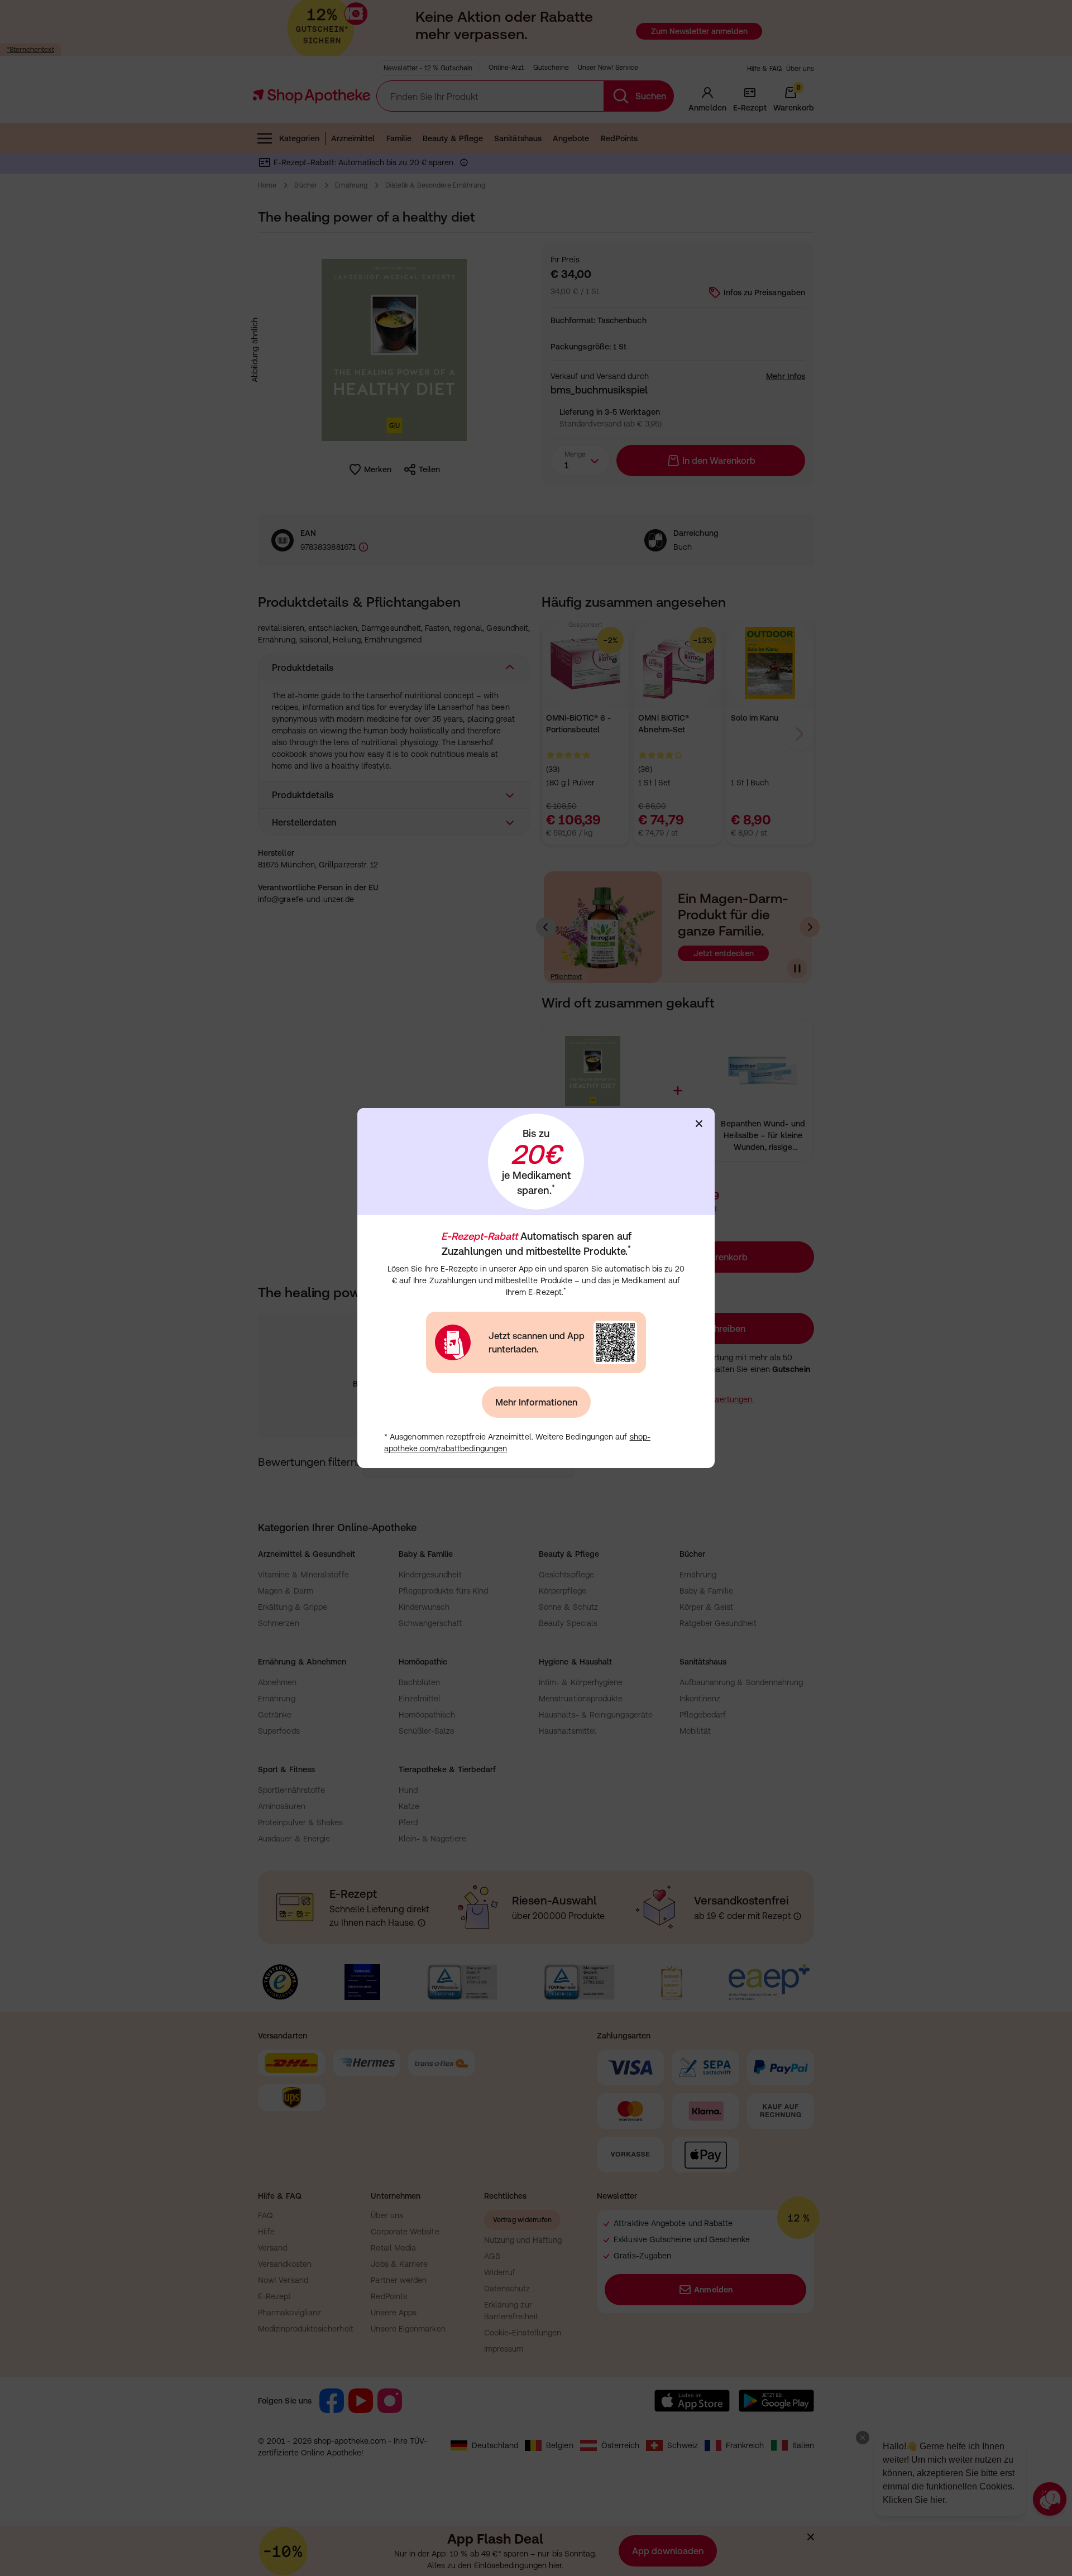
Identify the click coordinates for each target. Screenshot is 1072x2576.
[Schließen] (699, 1124)
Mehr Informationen (536, 1402)
